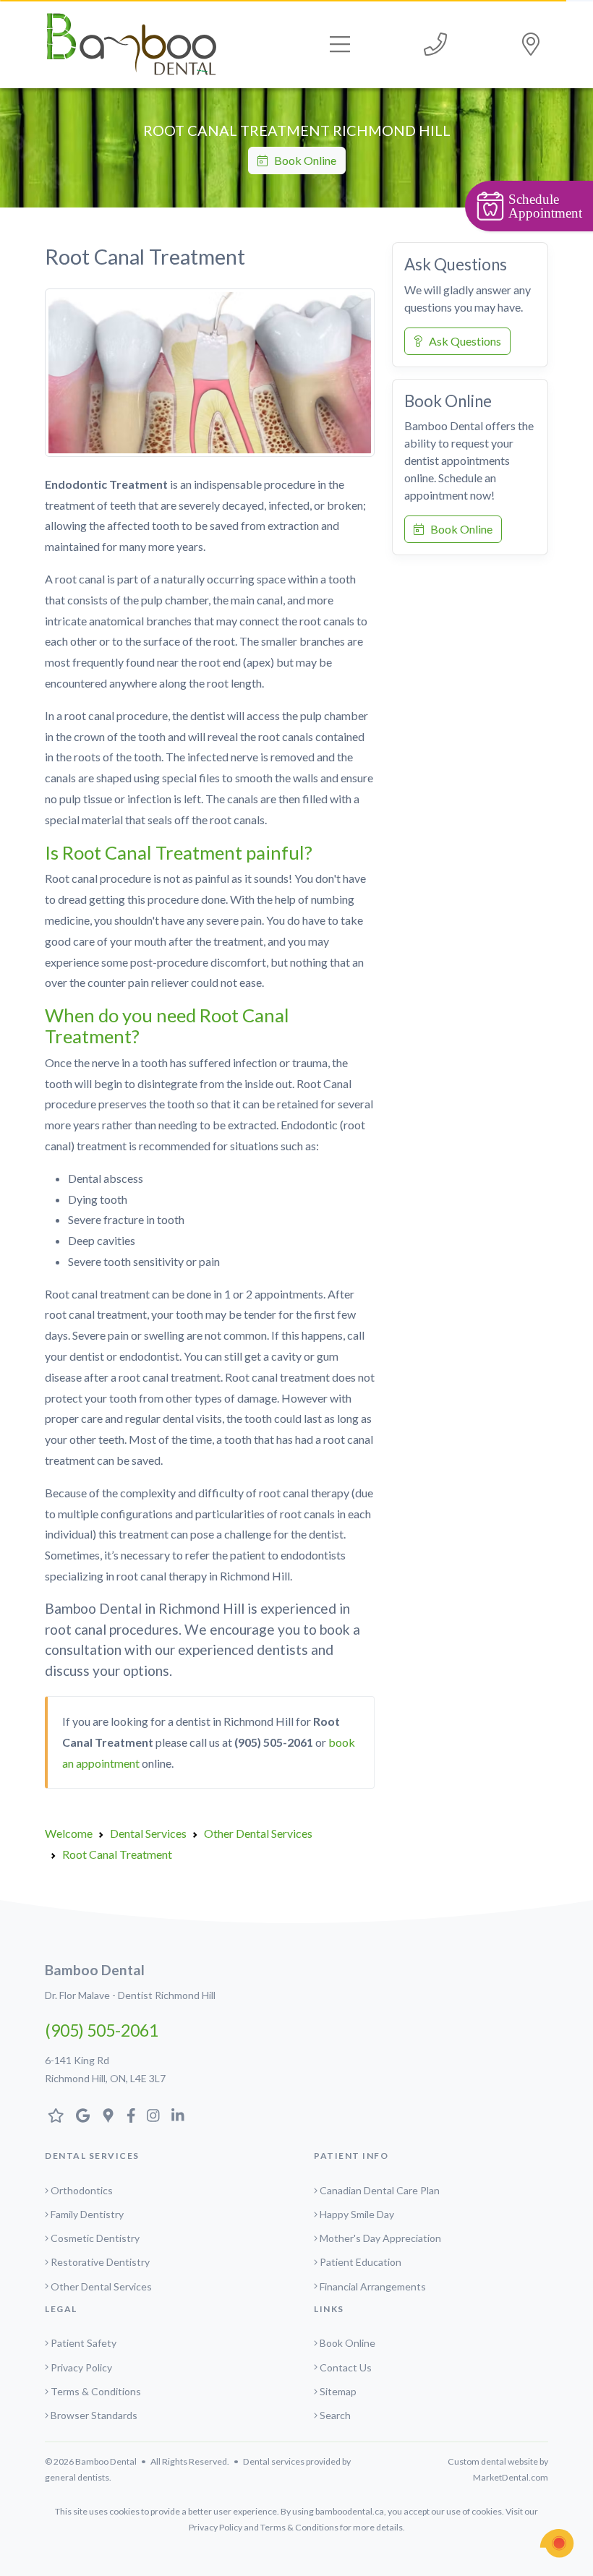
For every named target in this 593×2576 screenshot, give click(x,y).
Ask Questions (462, 341)
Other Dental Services (101, 2286)
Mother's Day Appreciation (380, 2238)
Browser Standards (94, 2415)
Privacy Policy (81, 2367)
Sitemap (338, 2391)
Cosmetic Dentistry (95, 2238)
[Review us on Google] (83, 2115)
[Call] (435, 44)
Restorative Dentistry (100, 2262)
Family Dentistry (87, 2214)
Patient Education (361, 2262)
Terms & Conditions (96, 2391)
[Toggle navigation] (340, 44)
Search (335, 2415)
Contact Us (346, 2367)
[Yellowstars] (56, 2115)
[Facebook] (131, 2115)
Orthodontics (82, 2190)
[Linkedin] (178, 2115)
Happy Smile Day (357, 2214)
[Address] (531, 44)
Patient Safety (84, 2343)
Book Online (302, 160)
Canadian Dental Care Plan (380, 2190)
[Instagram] (153, 2115)
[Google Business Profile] (108, 2115)
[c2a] (557, 2543)
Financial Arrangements (373, 2286)
